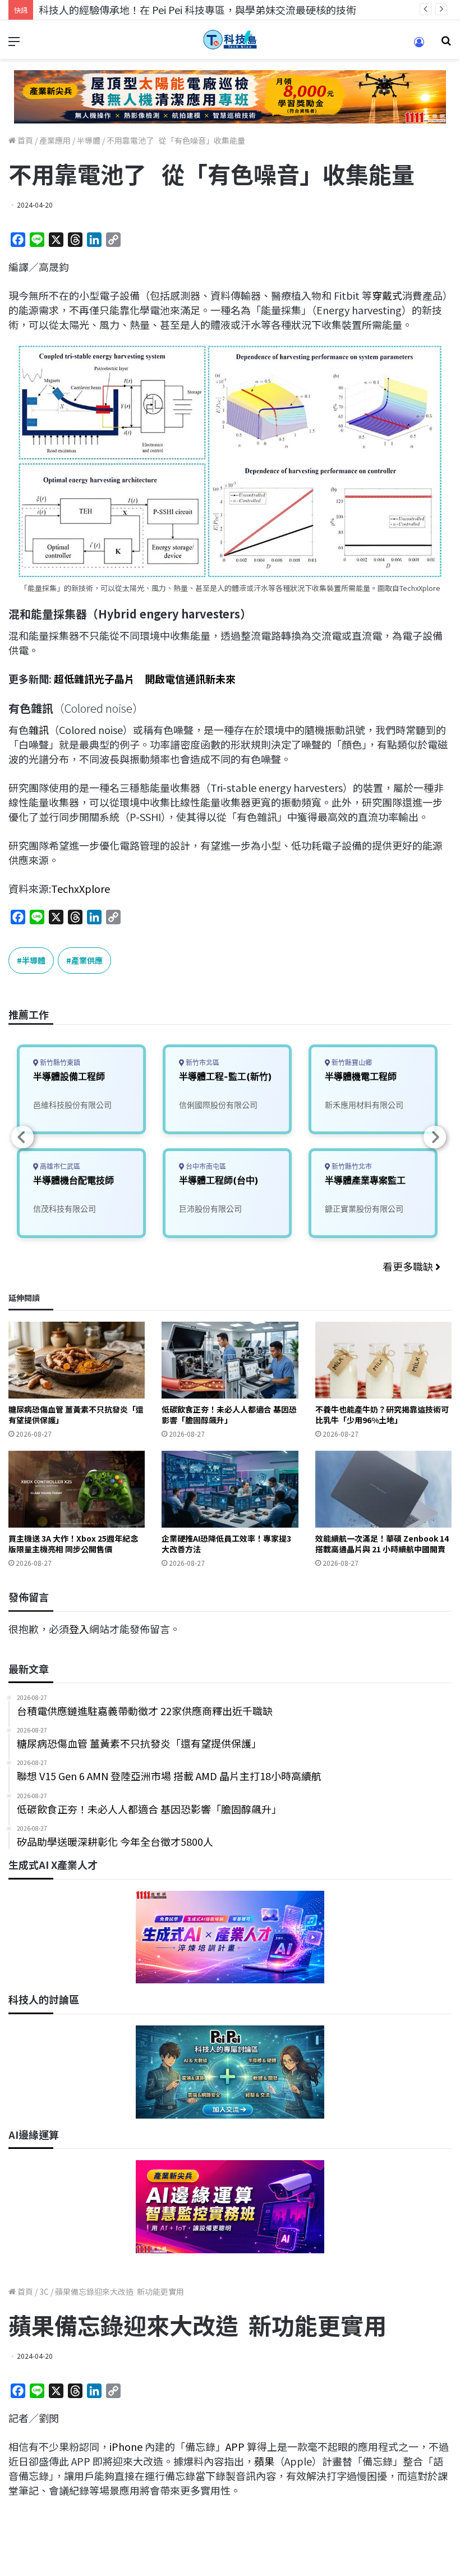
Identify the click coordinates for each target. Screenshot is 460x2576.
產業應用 (55, 140)
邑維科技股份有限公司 (72, 1105)
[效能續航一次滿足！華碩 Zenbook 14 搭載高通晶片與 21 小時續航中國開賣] (383, 1489)
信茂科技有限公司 (65, 1209)
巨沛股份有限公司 (210, 1209)
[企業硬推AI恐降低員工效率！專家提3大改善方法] (230, 1489)
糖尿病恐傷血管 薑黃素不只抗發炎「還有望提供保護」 (76, 1415)
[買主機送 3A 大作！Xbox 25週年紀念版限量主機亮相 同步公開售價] (77, 1489)
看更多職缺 (409, 1266)
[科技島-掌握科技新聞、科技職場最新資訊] (230, 40)
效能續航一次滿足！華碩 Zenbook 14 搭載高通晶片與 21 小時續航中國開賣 (382, 1544)
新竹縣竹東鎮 (59, 1063)
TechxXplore (81, 888)
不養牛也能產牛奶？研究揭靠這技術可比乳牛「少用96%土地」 (382, 1415)
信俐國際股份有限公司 (218, 1105)
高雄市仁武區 (59, 1166)
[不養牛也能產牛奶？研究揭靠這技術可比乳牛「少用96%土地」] (383, 1360)
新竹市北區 (202, 1063)
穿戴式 (387, 295)
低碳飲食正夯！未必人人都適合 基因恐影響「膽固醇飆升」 (229, 1415)
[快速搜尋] (446, 44)
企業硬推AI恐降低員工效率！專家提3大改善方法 (226, 1544)
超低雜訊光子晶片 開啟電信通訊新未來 (145, 679)
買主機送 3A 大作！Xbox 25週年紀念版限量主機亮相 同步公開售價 (73, 1544)
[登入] (419, 46)
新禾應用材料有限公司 (364, 1105)
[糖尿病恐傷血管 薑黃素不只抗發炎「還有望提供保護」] (77, 1360)
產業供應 (87, 960)
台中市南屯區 (205, 1166)
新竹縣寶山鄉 (351, 1063)
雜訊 (39, 730)
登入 (79, 1629)
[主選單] (14, 44)
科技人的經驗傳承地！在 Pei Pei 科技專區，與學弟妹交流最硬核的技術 (197, 10)
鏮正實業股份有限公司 (364, 1209)
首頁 (24, 140)
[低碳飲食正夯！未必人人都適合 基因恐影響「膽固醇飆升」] (230, 1360)
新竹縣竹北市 (351, 1166)
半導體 (89, 140)
